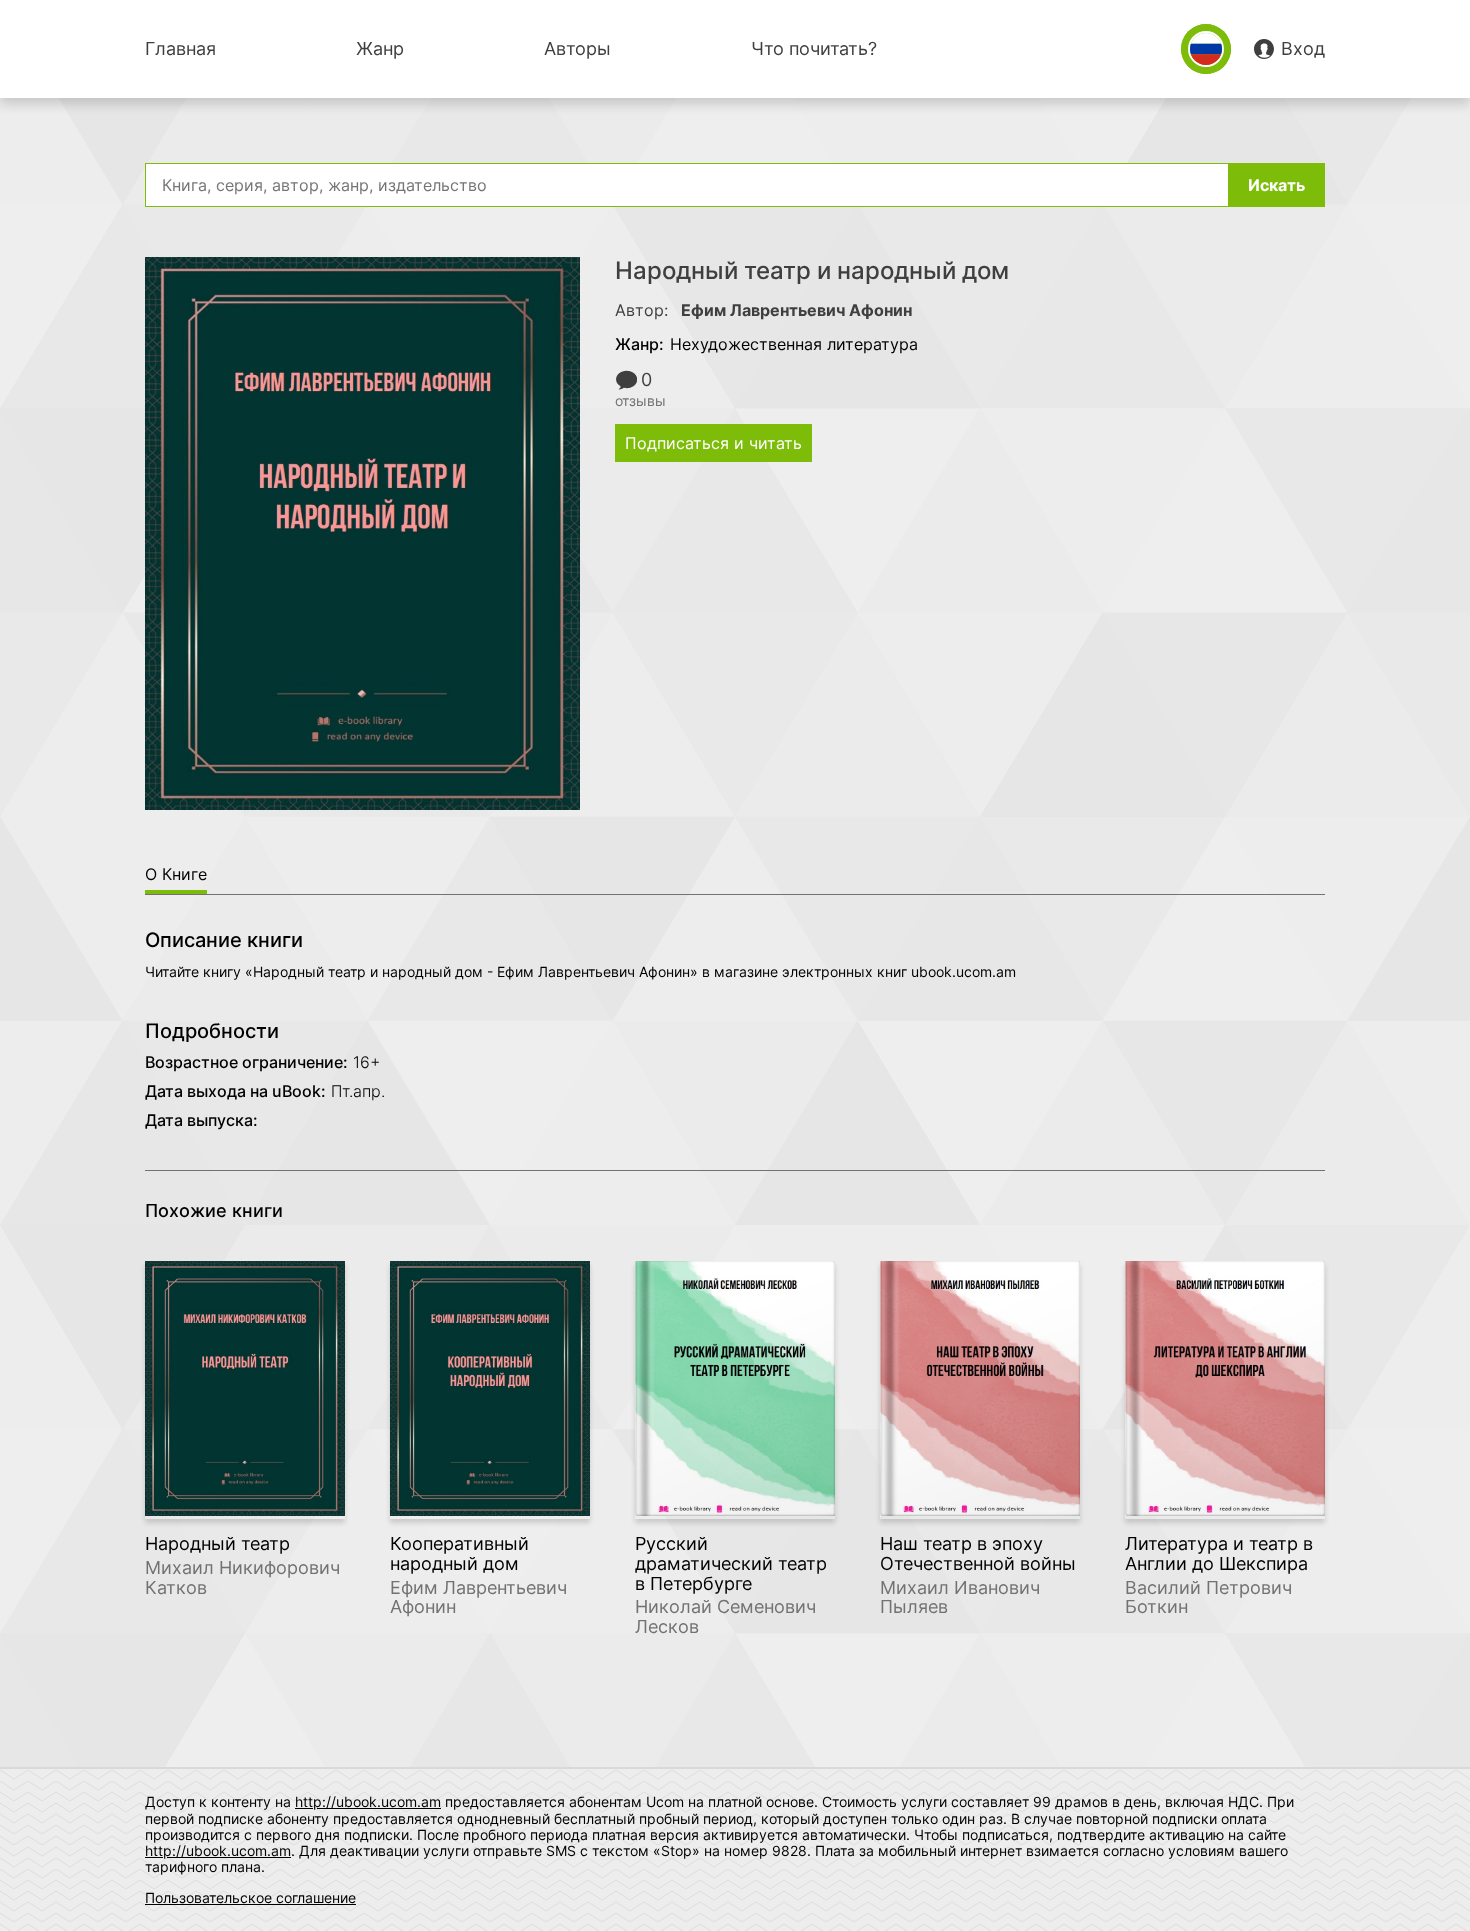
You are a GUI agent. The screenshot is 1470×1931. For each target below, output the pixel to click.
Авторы (577, 48)
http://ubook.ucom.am (368, 1801)
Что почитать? (814, 48)
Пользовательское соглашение (250, 1897)
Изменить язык (1206, 49)
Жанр (380, 48)
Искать (1276, 185)
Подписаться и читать (713, 443)
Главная (180, 48)
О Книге (176, 874)
